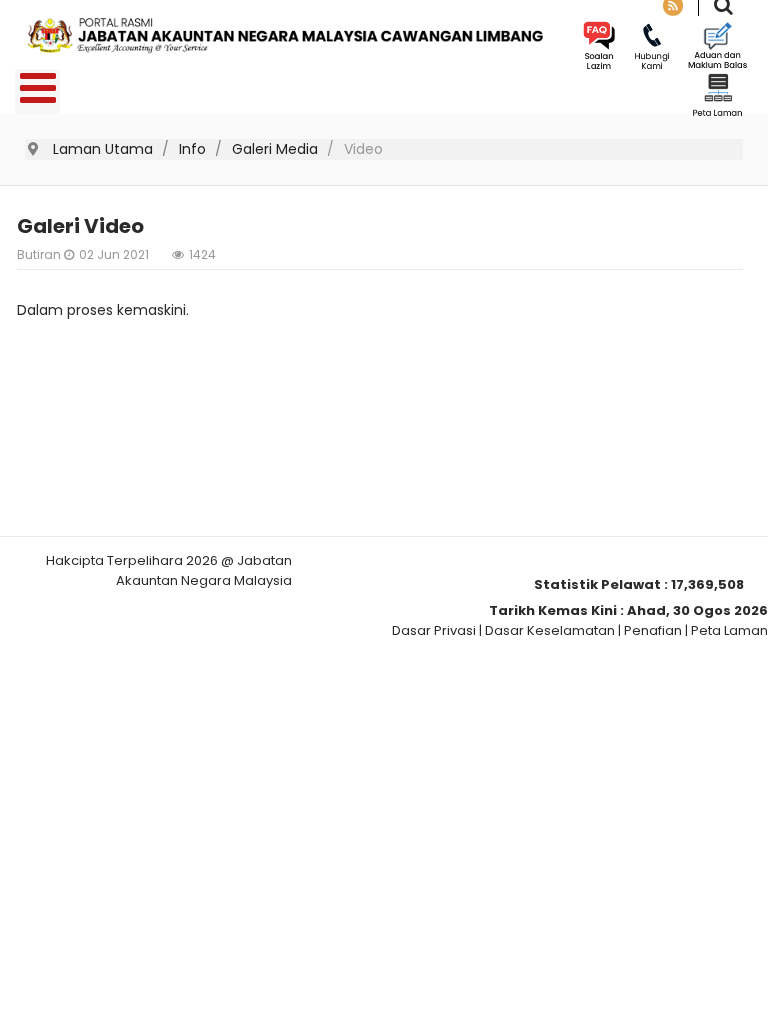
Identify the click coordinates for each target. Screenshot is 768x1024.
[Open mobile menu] (37, 91)
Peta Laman (729, 630)
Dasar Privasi (434, 630)
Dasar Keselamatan (550, 630)
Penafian (653, 630)
